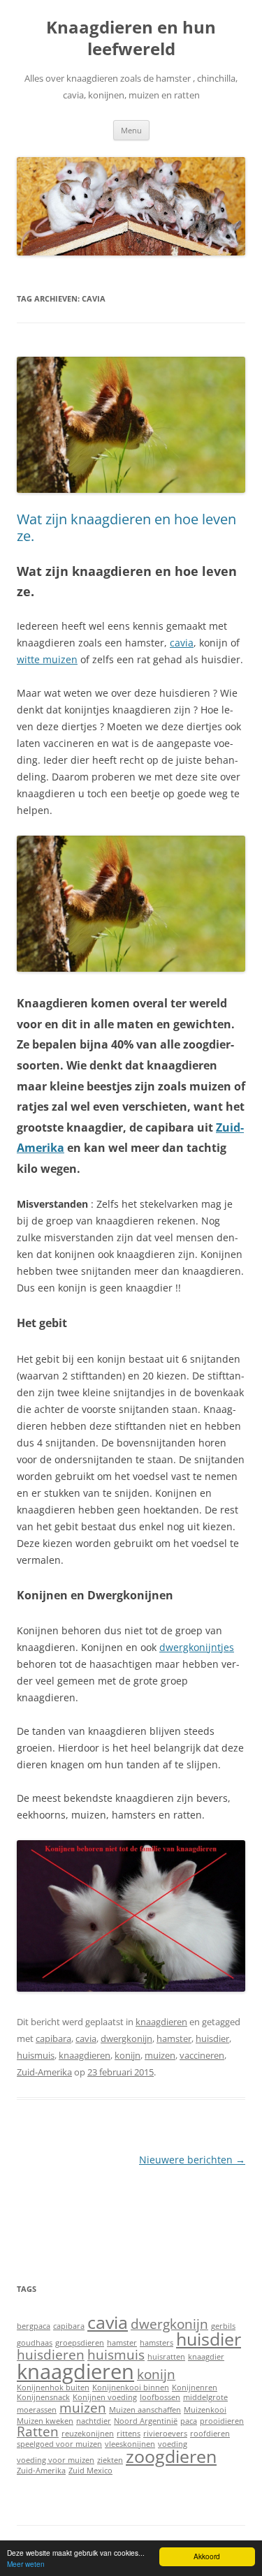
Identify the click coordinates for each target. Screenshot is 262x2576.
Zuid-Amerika (44, 2072)
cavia (182, 643)
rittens (129, 2434)
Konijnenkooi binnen (131, 2388)
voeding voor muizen (56, 2460)
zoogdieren (171, 2456)
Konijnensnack (43, 2397)
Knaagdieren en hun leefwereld (131, 38)
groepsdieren (80, 2343)
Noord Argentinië (146, 2421)
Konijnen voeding (105, 2397)
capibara (53, 2038)
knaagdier (206, 2357)
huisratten (166, 2357)
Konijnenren (195, 2388)
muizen (160, 2055)
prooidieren (222, 2421)
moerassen (37, 2410)
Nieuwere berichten (192, 2160)
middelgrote (205, 2397)
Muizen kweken (45, 2421)
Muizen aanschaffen (145, 2410)
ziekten (110, 2460)
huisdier (212, 2038)
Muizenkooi (205, 2410)
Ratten (38, 2431)
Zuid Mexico (90, 2471)
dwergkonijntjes (197, 1647)
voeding (173, 2444)
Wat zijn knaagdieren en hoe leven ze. (126, 527)
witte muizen (47, 659)
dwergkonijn (126, 2038)
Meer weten (26, 2564)
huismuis (36, 2055)
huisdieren (51, 2355)
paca (189, 2421)
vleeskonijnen (130, 2444)
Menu (131, 130)
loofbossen (160, 2397)
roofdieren (210, 2434)
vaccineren (202, 2055)
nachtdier (94, 2421)
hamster (174, 2038)
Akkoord (207, 2556)
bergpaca (34, 2326)
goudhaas (35, 2343)
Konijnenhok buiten (53, 2388)
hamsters (157, 2343)
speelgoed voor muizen (59, 2444)
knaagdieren (161, 2022)
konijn (128, 2055)
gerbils (223, 2326)
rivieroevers (165, 2434)
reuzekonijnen (88, 2434)
